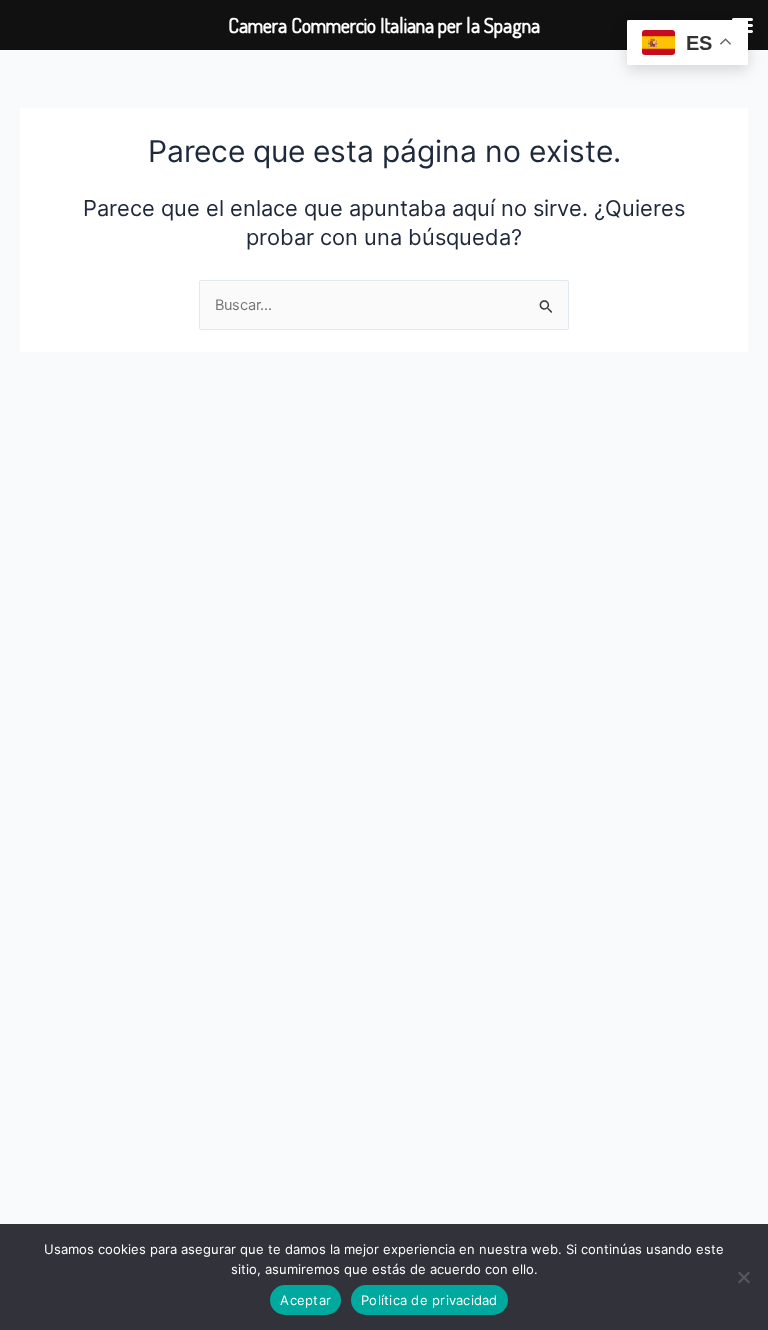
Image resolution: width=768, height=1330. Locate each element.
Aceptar (305, 1300)
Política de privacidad (429, 1300)
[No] (743, 1277)
